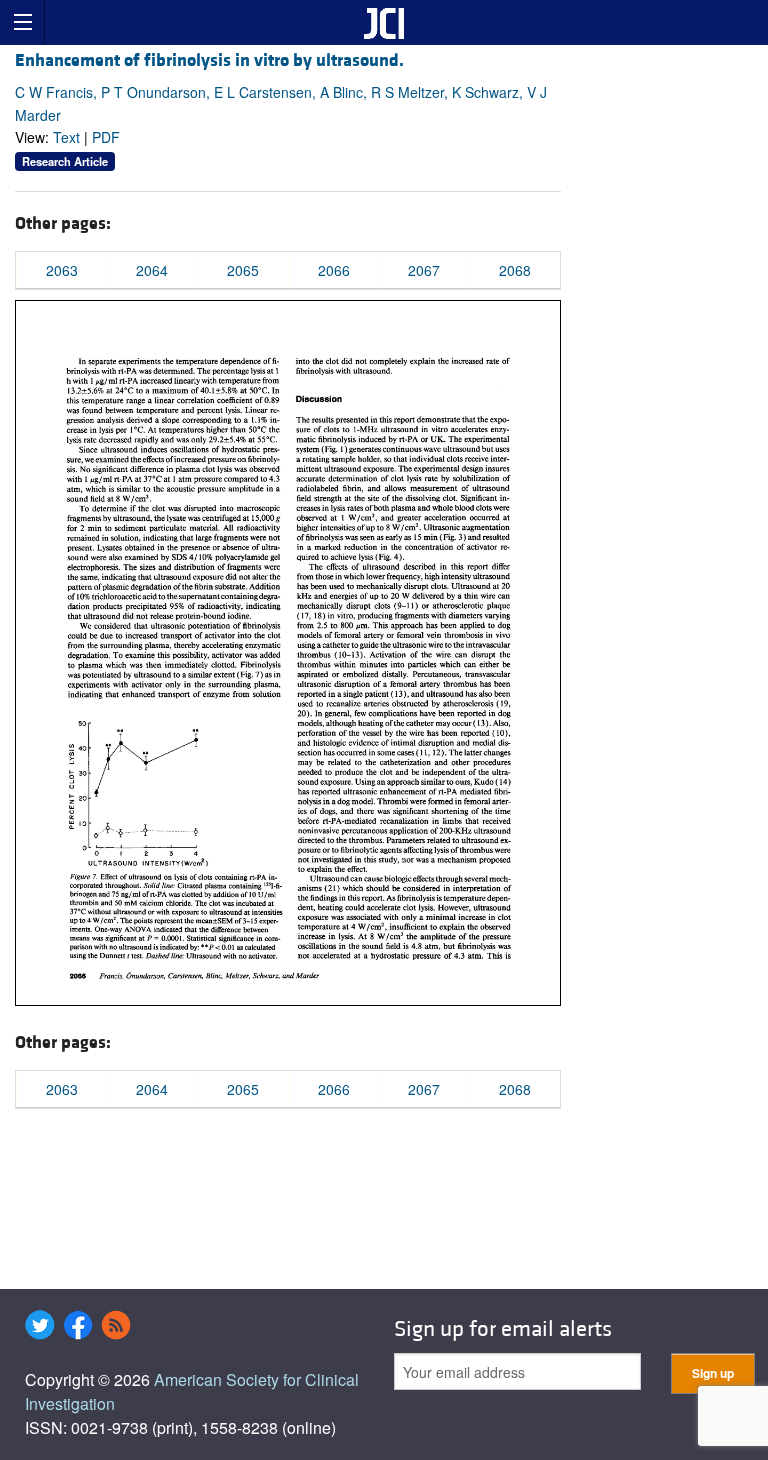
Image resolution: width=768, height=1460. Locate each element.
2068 (515, 270)
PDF (106, 137)
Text (66, 137)
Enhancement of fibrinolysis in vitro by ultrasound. (209, 60)
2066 (334, 270)
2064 (152, 270)
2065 (243, 270)
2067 (424, 270)
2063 (62, 270)
